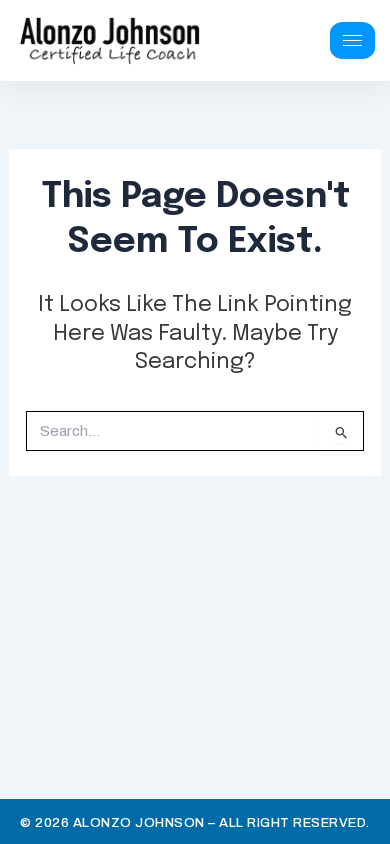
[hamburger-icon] (352, 40)
